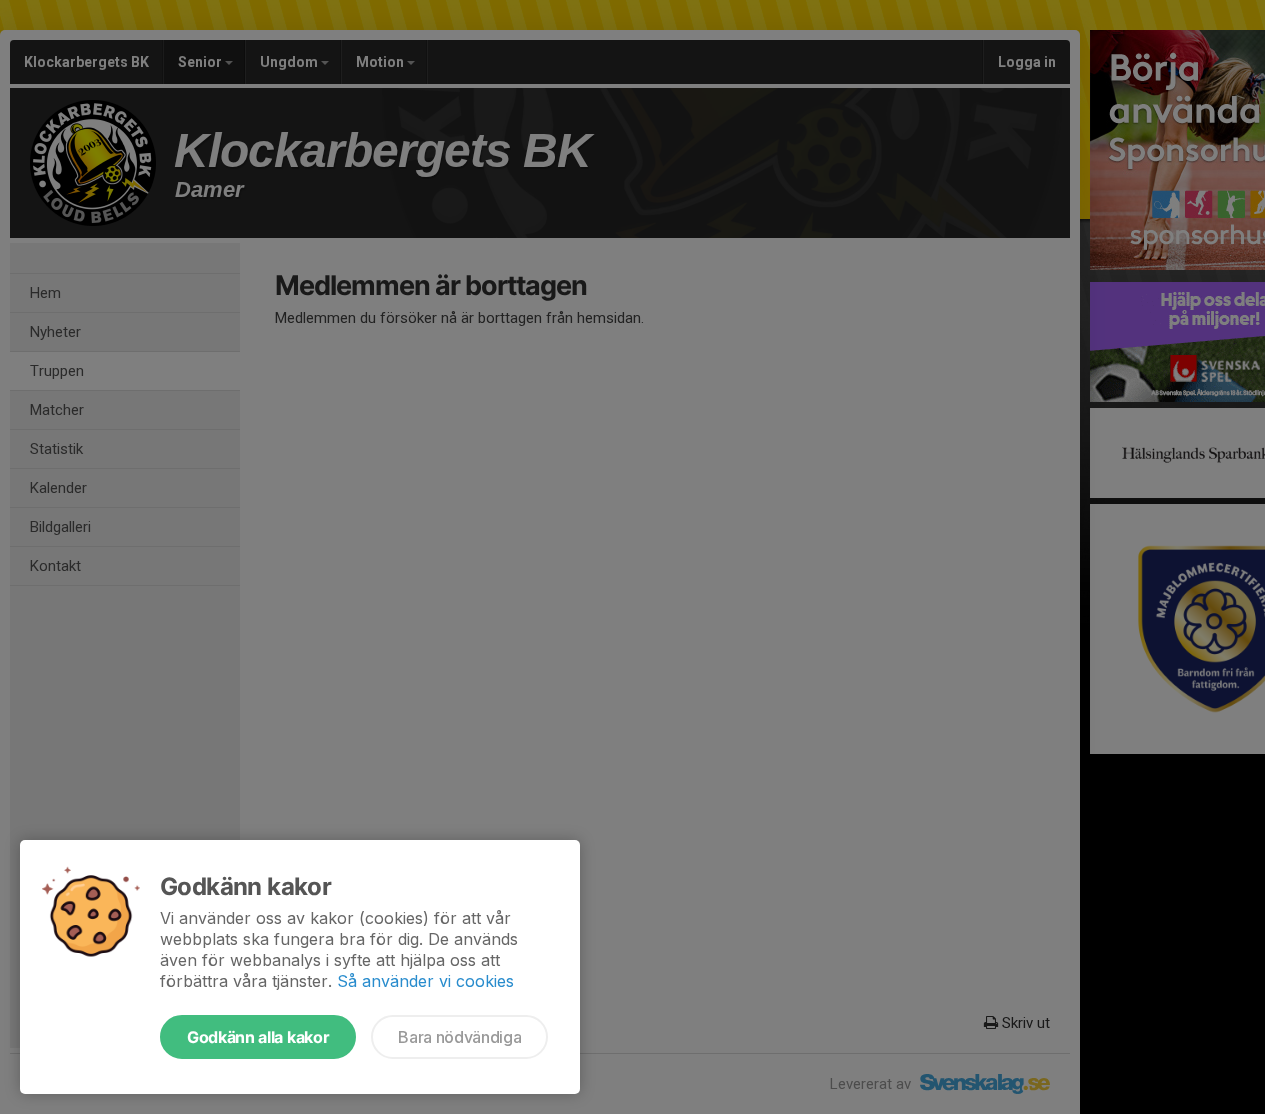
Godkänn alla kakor (258, 1037)
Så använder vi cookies (425, 981)
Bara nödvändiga (459, 1037)
